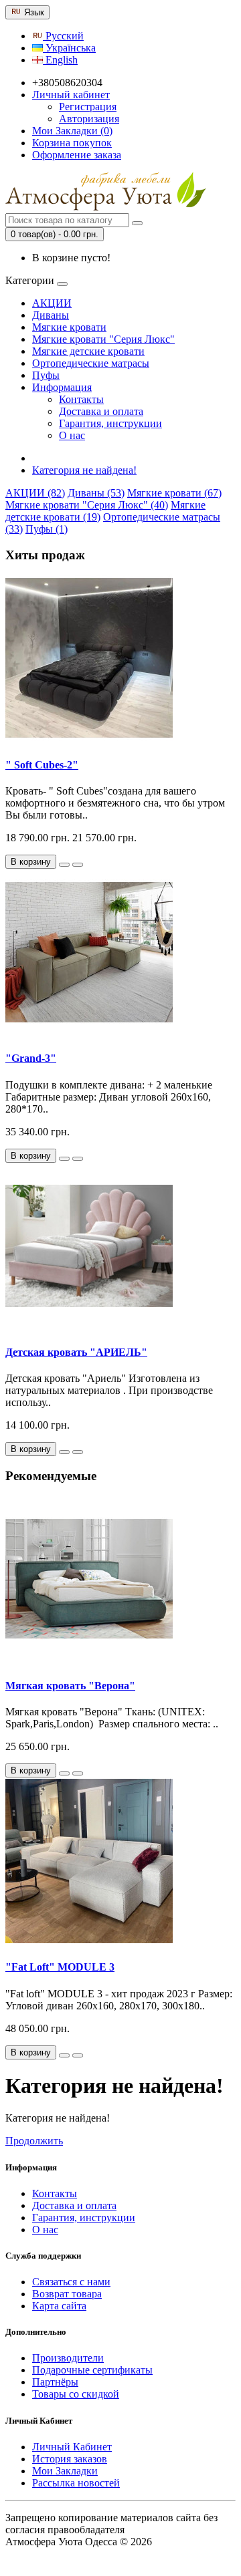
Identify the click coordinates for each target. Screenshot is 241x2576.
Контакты (81, 399)
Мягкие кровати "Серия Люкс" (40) (87, 505)
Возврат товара (67, 2294)
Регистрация (88, 107)
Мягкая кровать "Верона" (70, 1686)
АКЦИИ (52, 303)
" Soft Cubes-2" (42, 765)
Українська (69, 48)
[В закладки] (64, 865)
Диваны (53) (96, 493)
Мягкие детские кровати (88, 351)
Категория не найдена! (84, 470)
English (60, 60)
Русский (63, 36)
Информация (62, 387)
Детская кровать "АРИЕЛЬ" (76, 1352)
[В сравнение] (78, 865)
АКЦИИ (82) (35, 493)
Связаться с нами (71, 2282)
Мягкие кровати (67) (174, 493)
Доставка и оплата (101, 411)
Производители (68, 2358)
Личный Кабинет (72, 2447)
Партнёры (55, 2382)
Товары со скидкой (76, 2394)
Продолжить (34, 2141)
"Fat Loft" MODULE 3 (60, 1967)
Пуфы (46, 375)
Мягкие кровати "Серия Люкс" (103, 339)
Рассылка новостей (76, 2483)
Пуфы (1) (47, 529)
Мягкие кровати (69, 327)
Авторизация (89, 119)
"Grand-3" (31, 1058)
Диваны (51, 315)
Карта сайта (59, 2306)
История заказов (70, 2459)
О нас (72, 435)
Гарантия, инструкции (110, 423)
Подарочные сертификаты (92, 2370)
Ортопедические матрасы (91, 363)
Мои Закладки (65, 2471)
